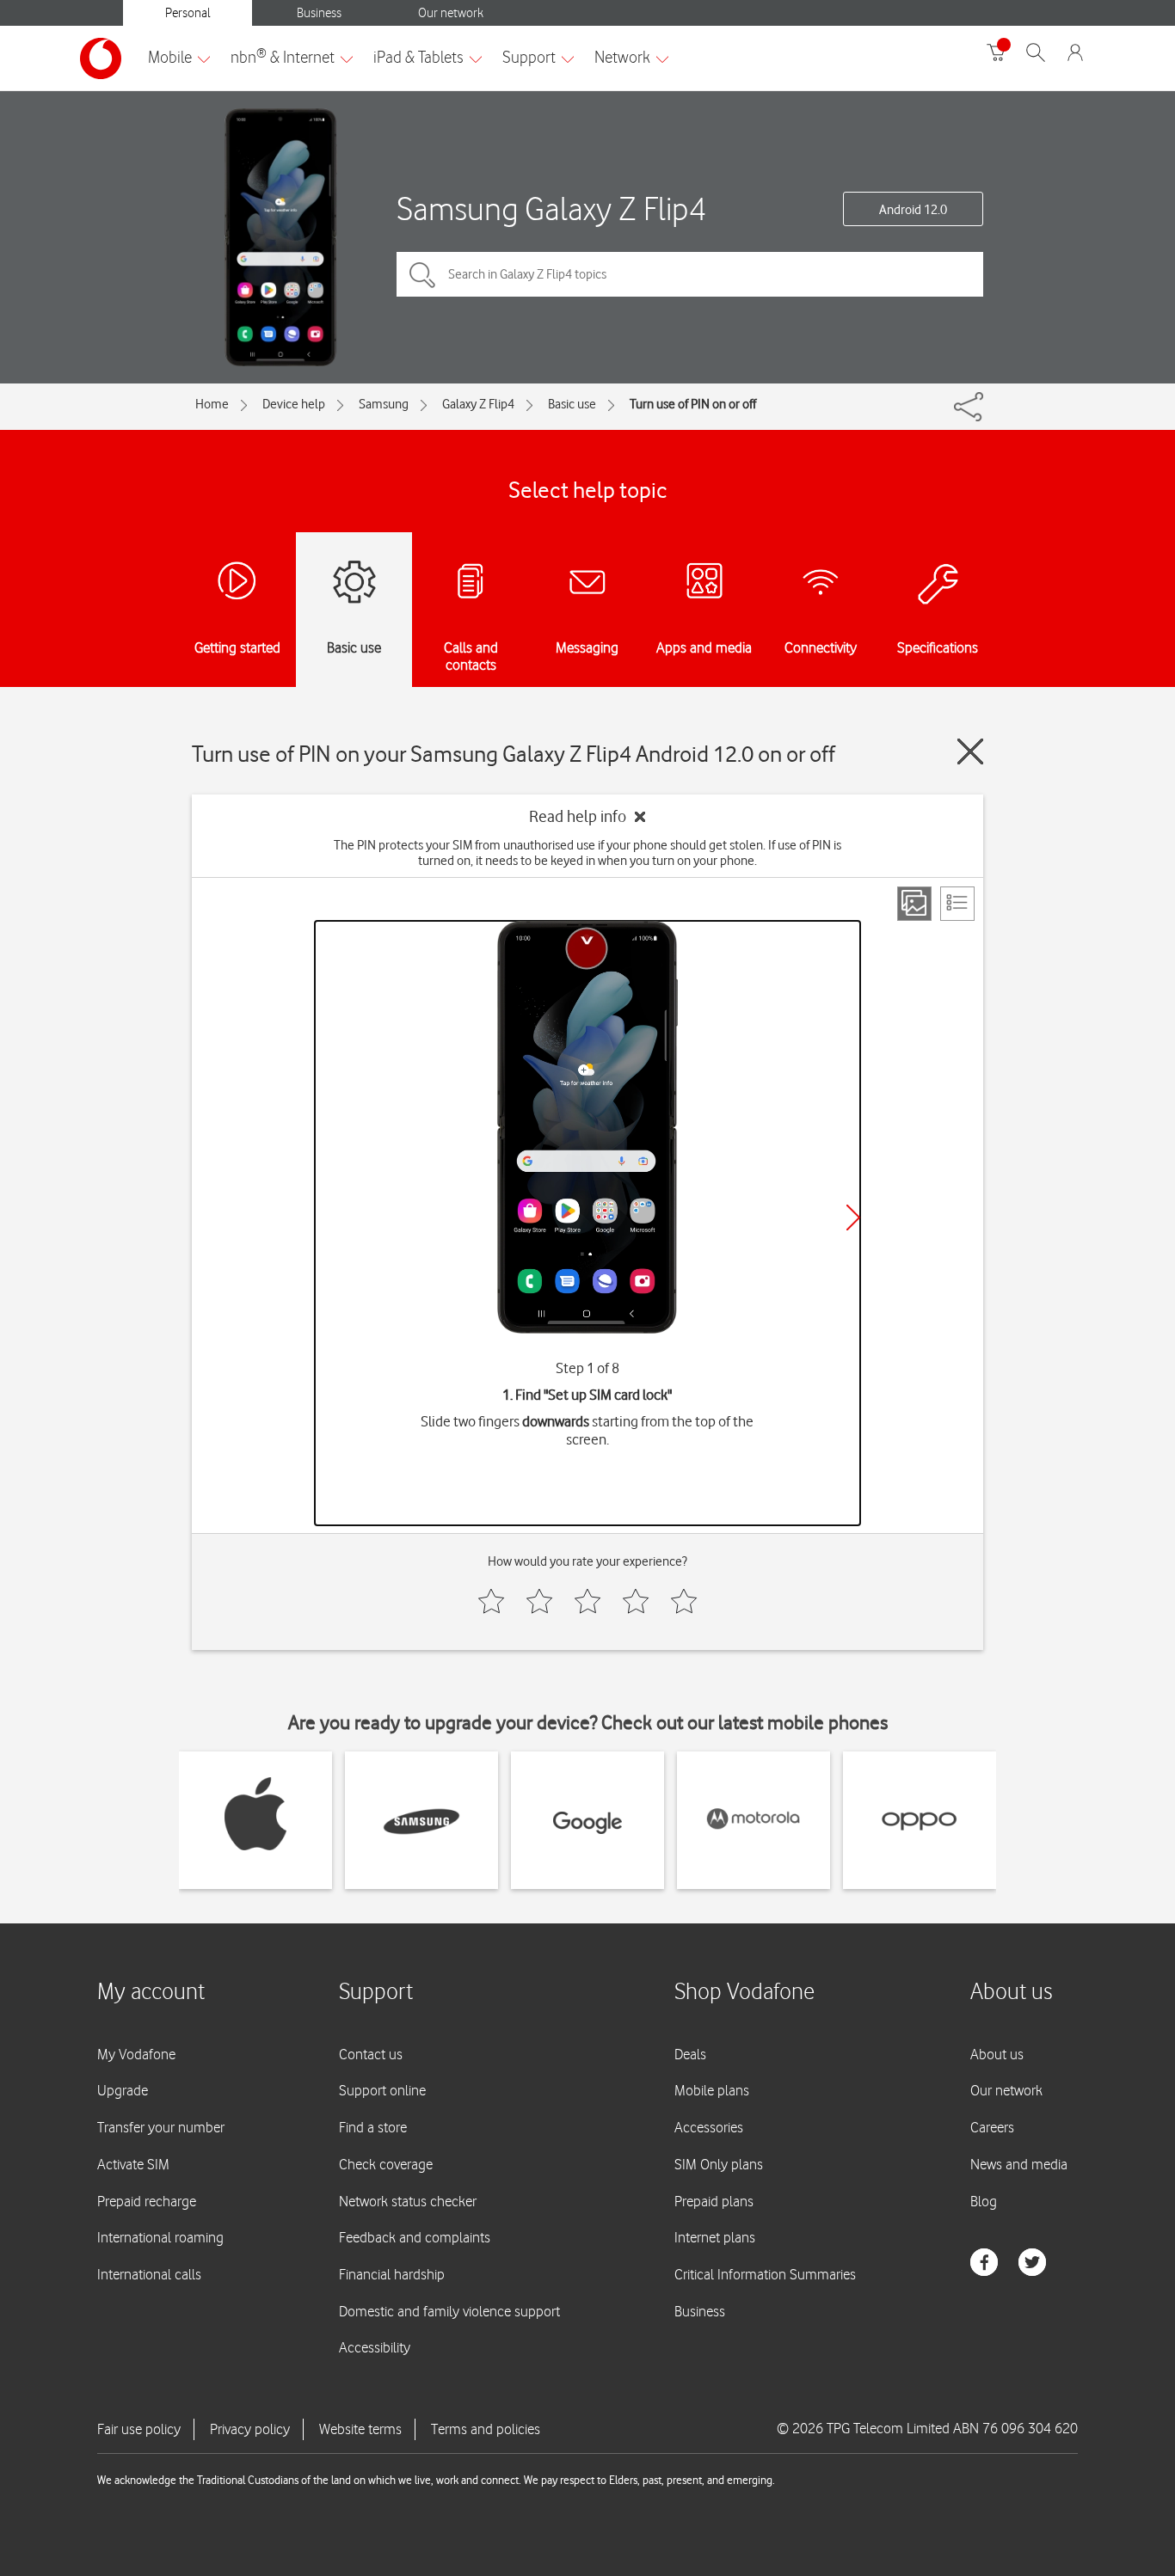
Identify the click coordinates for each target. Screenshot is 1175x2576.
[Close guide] (970, 751)
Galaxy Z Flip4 (478, 404)
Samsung (384, 404)
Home (212, 404)
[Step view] (914, 904)
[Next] (853, 1217)
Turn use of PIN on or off (693, 404)
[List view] (957, 904)
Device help (294, 404)
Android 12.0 (913, 210)
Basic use (572, 404)
